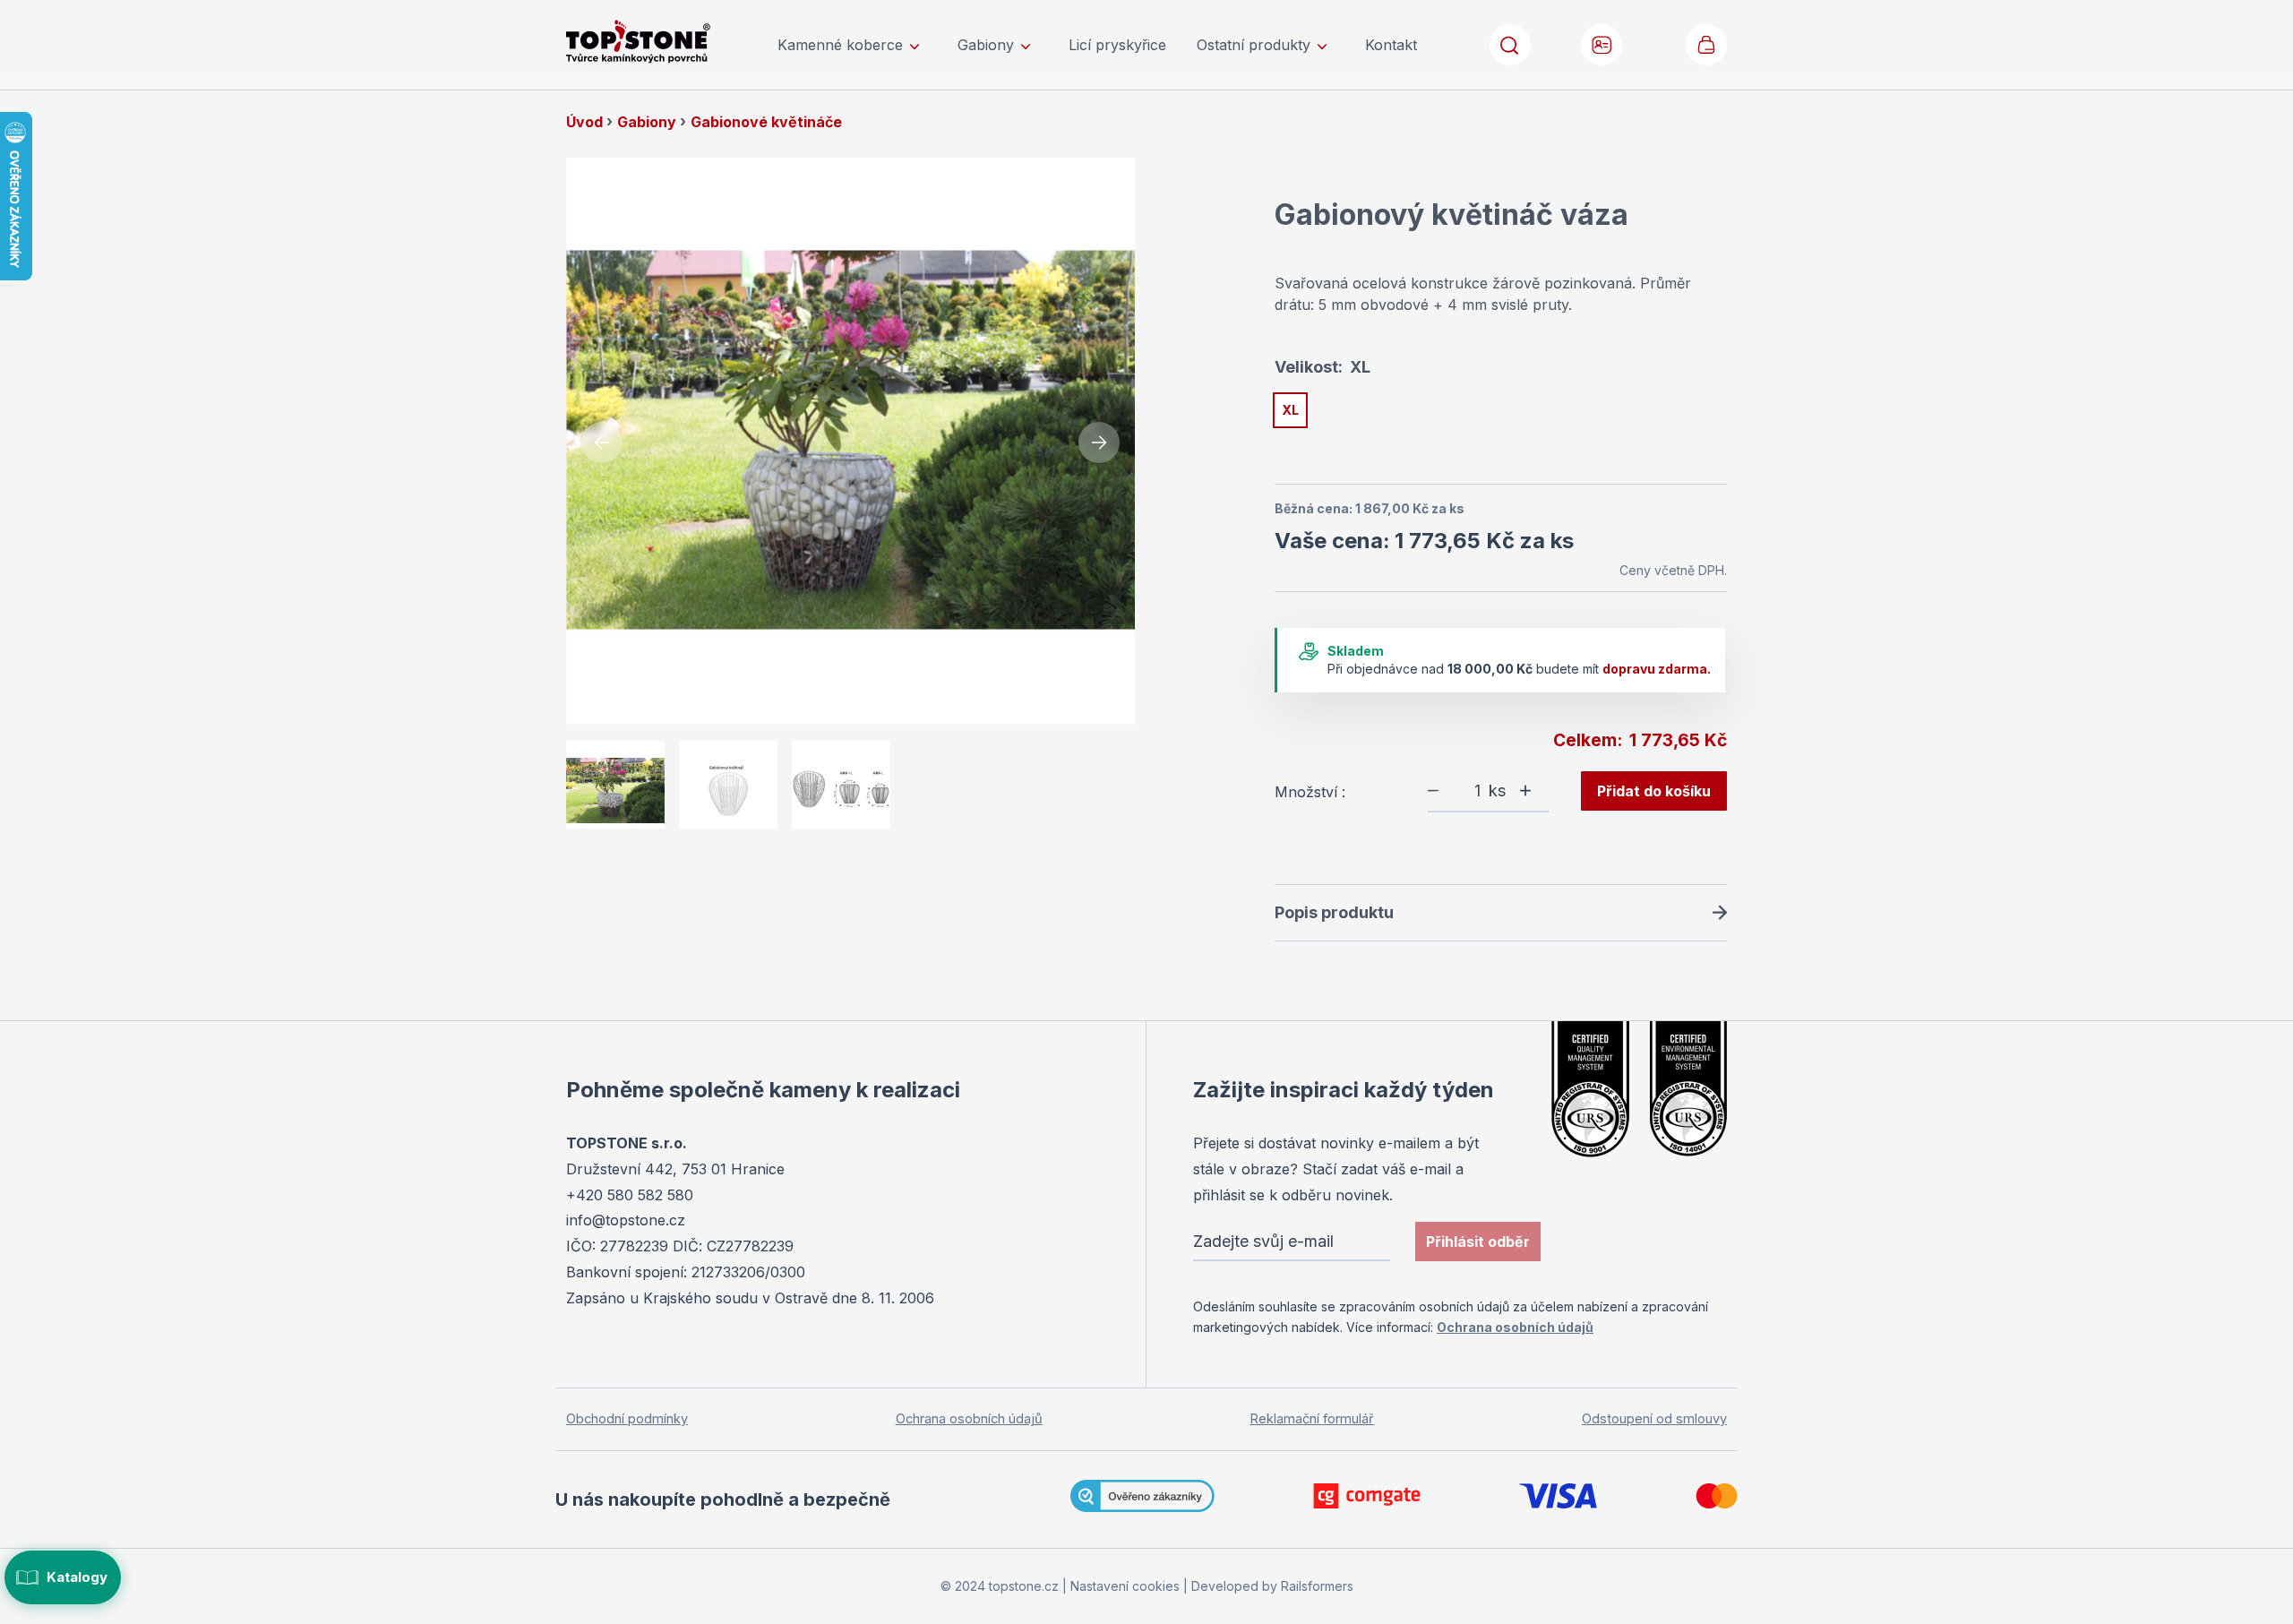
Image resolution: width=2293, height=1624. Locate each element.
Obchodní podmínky (627, 1419)
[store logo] (663, 42)
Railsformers (1317, 1586)
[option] (1290, 410)
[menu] (1097, 45)
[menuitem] (852, 45)
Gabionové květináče (766, 122)
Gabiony (648, 122)
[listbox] (1501, 414)
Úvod (586, 122)
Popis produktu (1334, 912)
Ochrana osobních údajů (1515, 1327)
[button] (1602, 45)
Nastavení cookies (1125, 1586)
